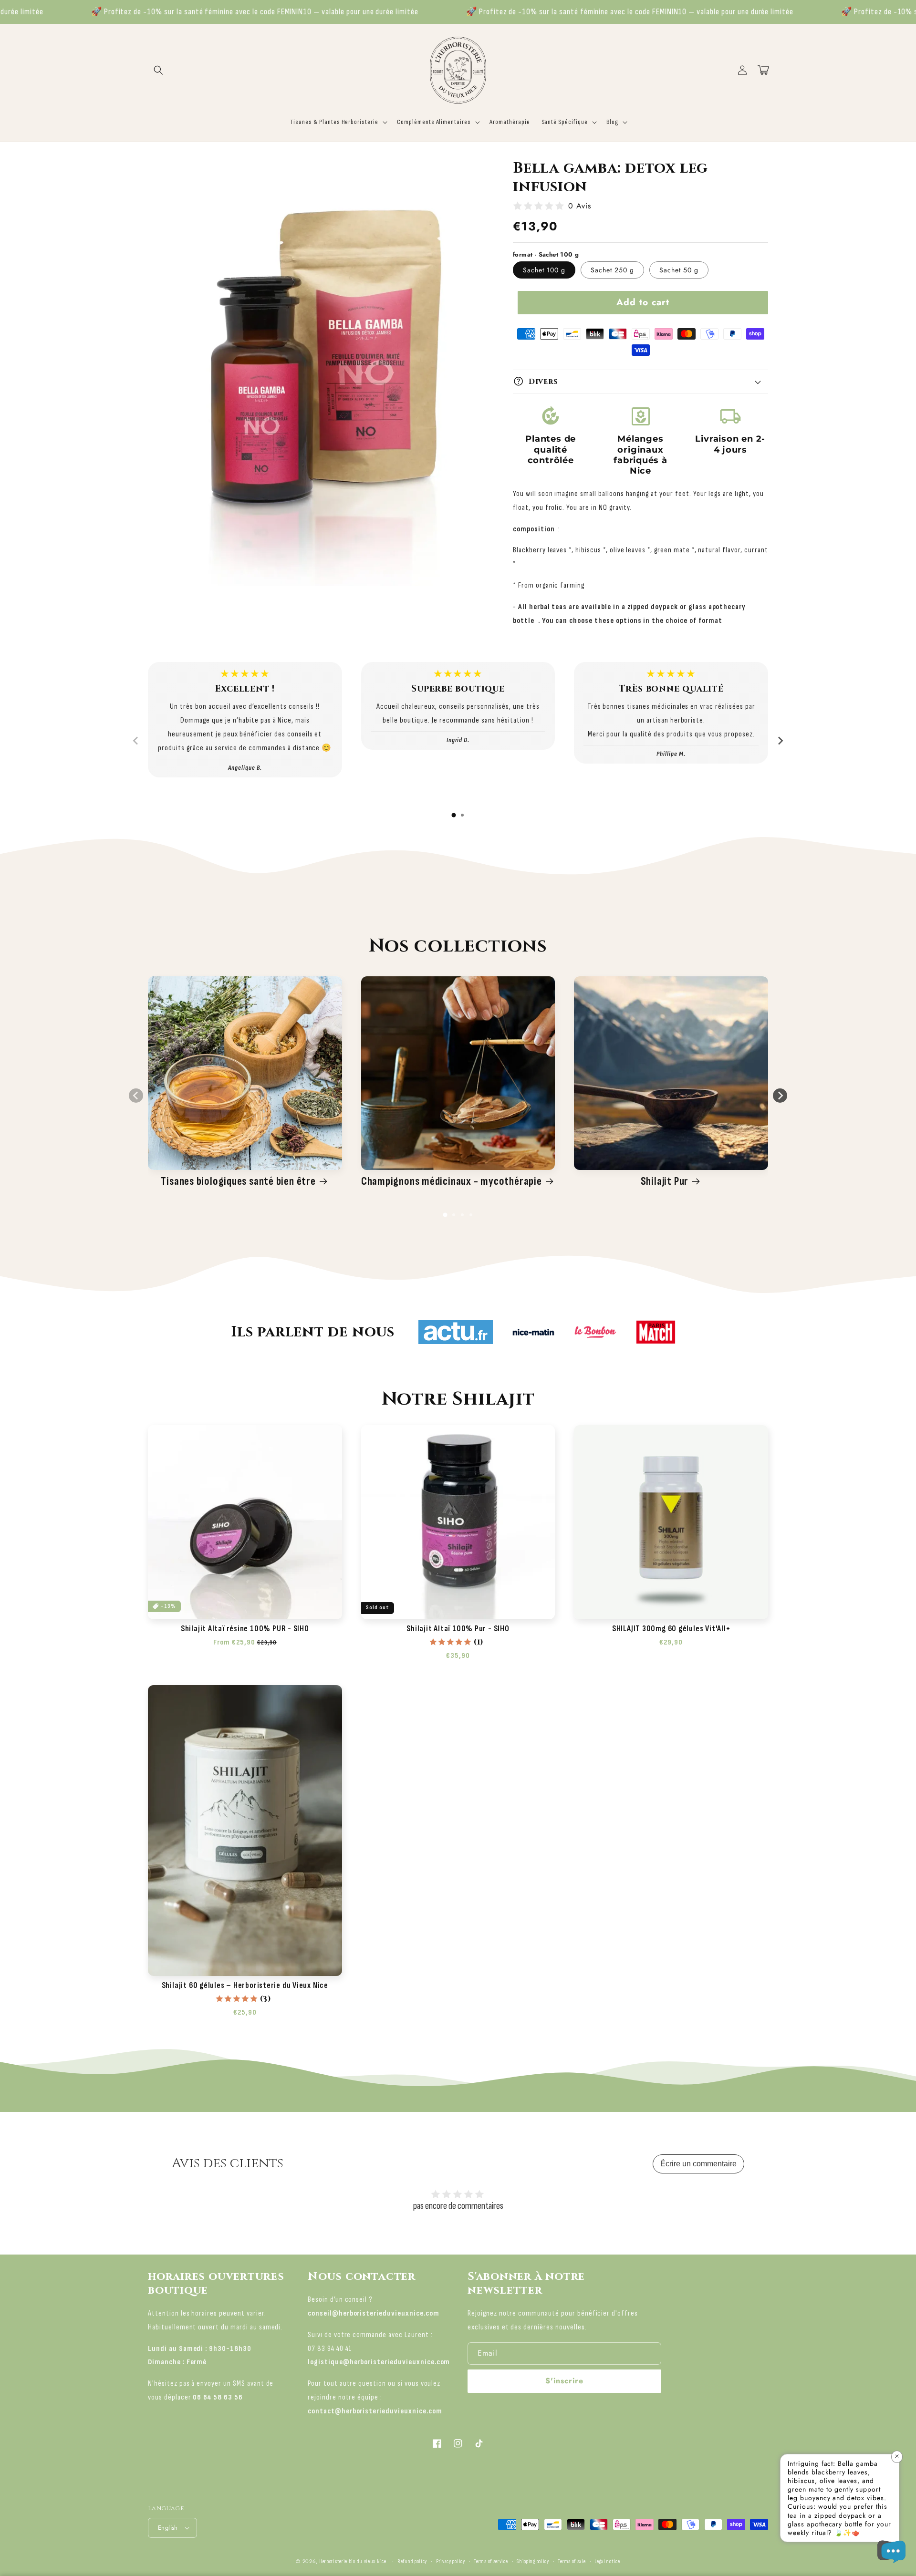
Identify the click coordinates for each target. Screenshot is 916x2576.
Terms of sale (572, 2561)
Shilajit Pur (665, 1181)
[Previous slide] (136, 741)
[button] (158, 70)
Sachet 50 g (679, 270)
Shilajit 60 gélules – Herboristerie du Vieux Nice (245, 1986)
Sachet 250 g (612, 270)
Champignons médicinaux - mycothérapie (452, 1181)
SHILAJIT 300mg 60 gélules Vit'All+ (671, 1629)
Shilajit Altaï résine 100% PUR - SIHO (245, 1629)
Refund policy (412, 2561)
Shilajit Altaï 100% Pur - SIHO (458, 1629)
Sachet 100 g (544, 270)
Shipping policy (533, 2561)
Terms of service (491, 2561)
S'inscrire (564, 2381)
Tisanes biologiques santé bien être (238, 1181)
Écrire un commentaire (698, 2164)
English (168, 2528)
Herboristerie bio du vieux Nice (353, 2561)
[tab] (454, 815)
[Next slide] (780, 741)
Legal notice (607, 2561)
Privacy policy (451, 2561)
